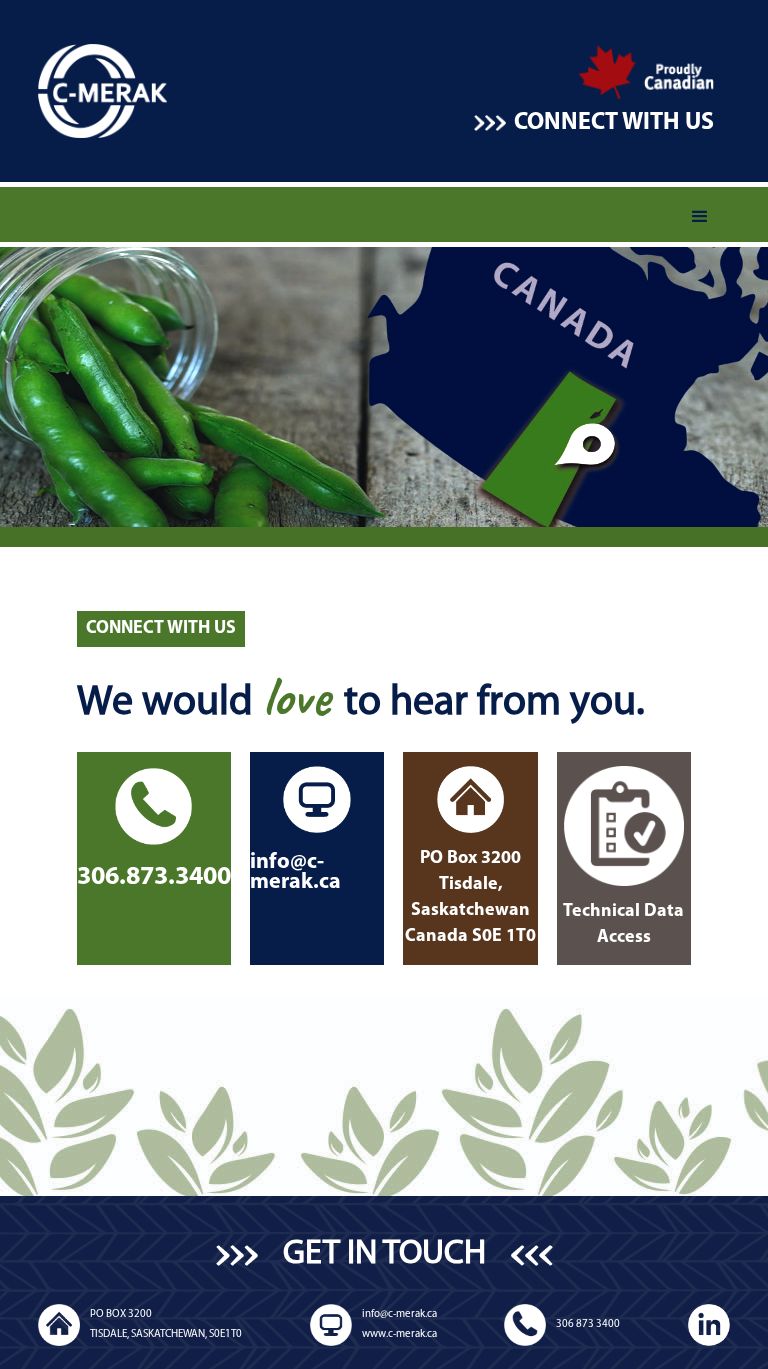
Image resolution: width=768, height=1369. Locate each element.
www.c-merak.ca (399, 1334)
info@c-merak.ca (295, 873)
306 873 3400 (588, 1324)
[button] (700, 214)
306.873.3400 (154, 878)
